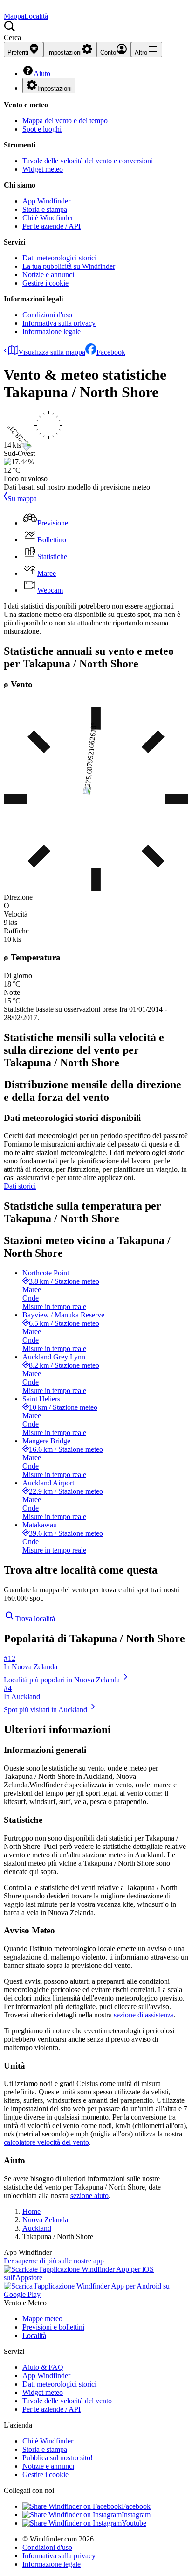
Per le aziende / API (51, 226)
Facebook (111, 352)
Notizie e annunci (48, 275)
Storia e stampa (45, 209)
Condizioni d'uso (47, 315)
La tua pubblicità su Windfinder (69, 266)
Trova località (35, 1619)
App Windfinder (46, 201)
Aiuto (42, 73)
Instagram (136, 2515)
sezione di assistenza (144, 2015)
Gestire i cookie (45, 283)
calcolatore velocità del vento (46, 2142)
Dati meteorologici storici (59, 258)
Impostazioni (55, 88)
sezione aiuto (89, 2195)
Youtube (134, 2523)
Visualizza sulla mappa (52, 352)
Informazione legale (51, 332)
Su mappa (22, 499)
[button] (96, 31)
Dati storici (20, 1186)
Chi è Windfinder (48, 218)
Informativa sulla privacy (59, 323)
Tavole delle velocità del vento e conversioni (88, 161)
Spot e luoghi (42, 129)
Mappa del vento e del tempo (65, 121)
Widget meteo (43, 169)
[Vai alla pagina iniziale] (5, 8)
